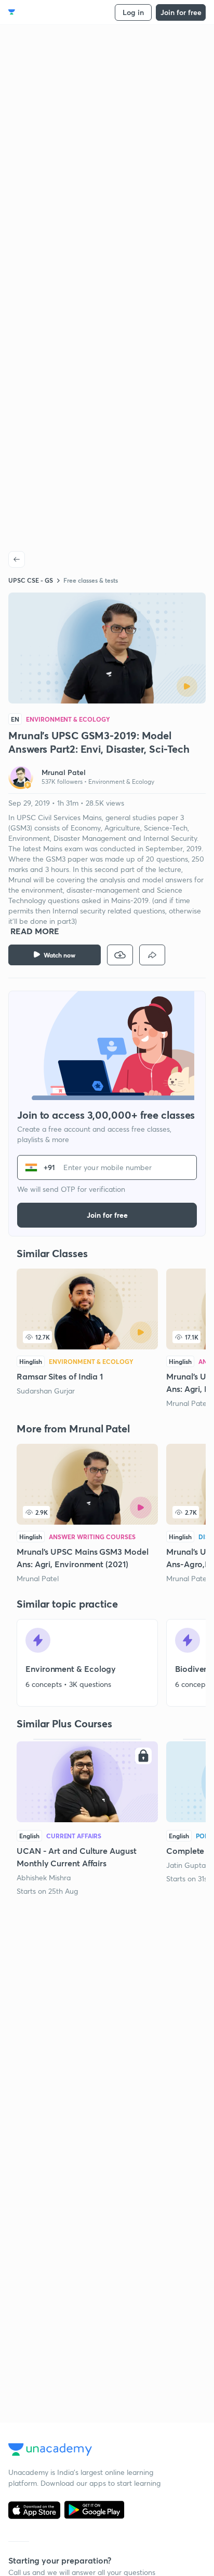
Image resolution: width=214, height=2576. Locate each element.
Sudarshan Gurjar (46, 1391)
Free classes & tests (91, 580)
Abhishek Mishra (44, 1877)
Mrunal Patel (187, 1403)
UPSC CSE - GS (31, 580)
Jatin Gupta (186, 1865)
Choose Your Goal (54, 12)
